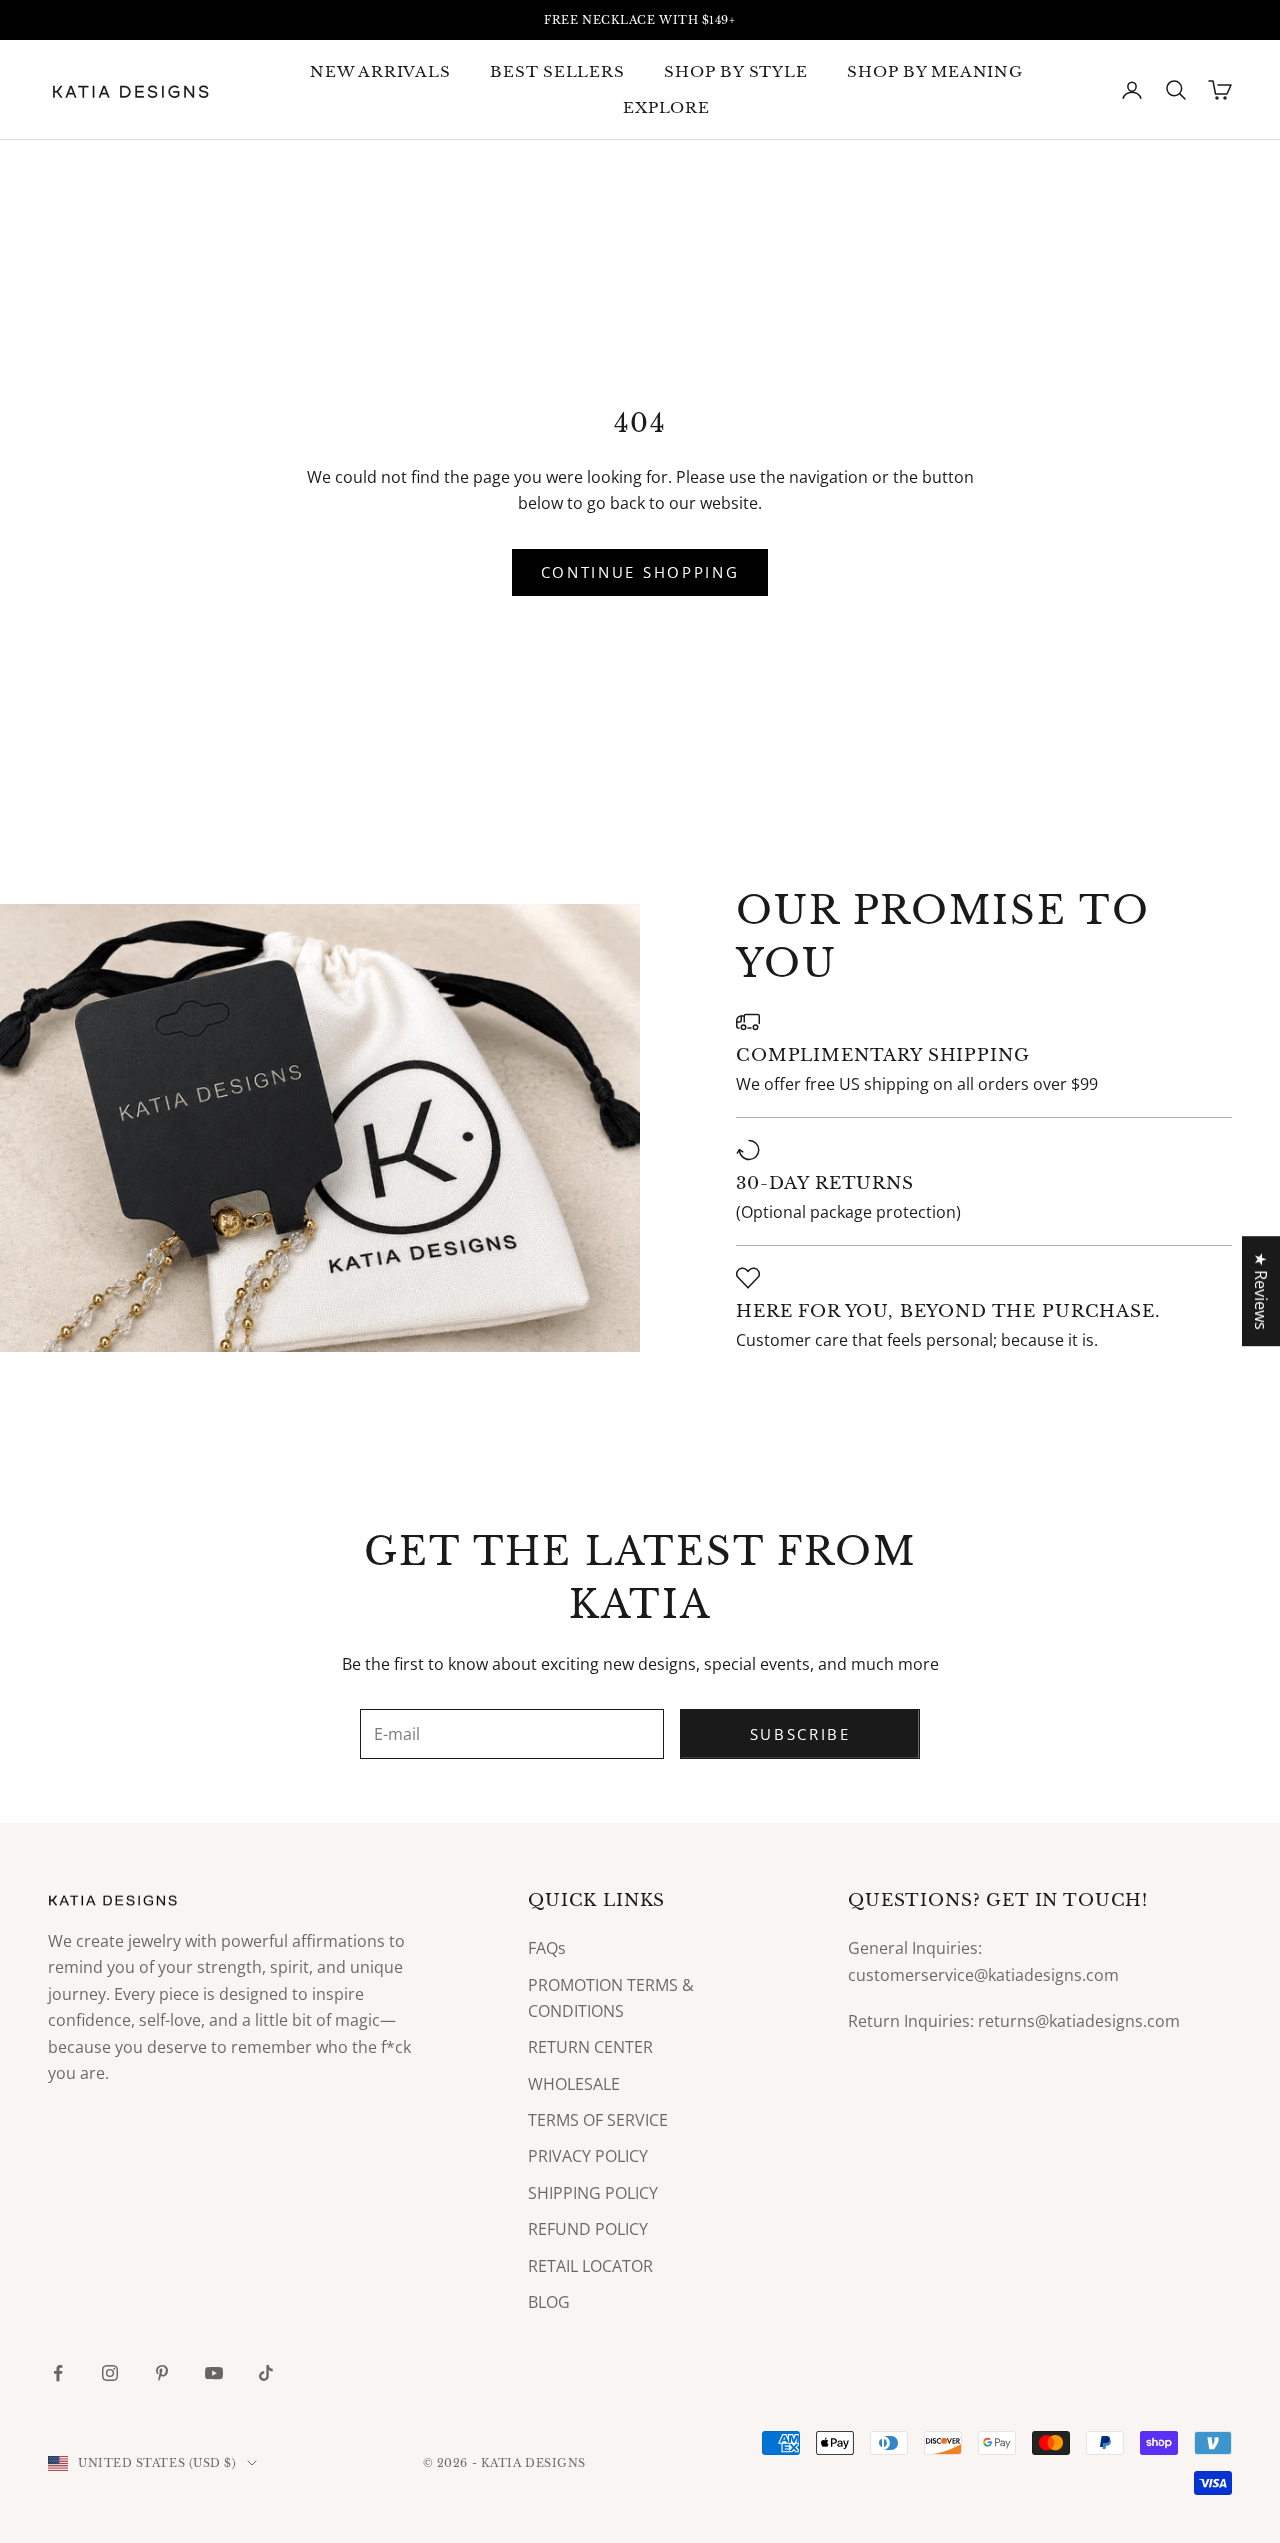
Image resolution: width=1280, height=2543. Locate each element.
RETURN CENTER (590, 2047)
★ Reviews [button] (1261, 1291)
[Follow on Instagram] (110, 2373)
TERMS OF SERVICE (598, 2120)
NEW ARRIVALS (380, 71)
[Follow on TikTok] (266, 2373)
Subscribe (800, 1734)
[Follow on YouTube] (214, 2373)
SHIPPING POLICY (593, 2193)
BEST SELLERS (557, 71)
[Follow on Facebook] (58, 2373)
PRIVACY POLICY (588, 2156)
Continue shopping (640, 572)
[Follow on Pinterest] (162, 2373)
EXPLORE (666, 107)
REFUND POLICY (588, 2229)
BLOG (549, 2302)
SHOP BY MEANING (934, 71)
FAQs (547, 1948)
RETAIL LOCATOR (590, 2266)
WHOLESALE (574, 2084)
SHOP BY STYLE (735, 71)
